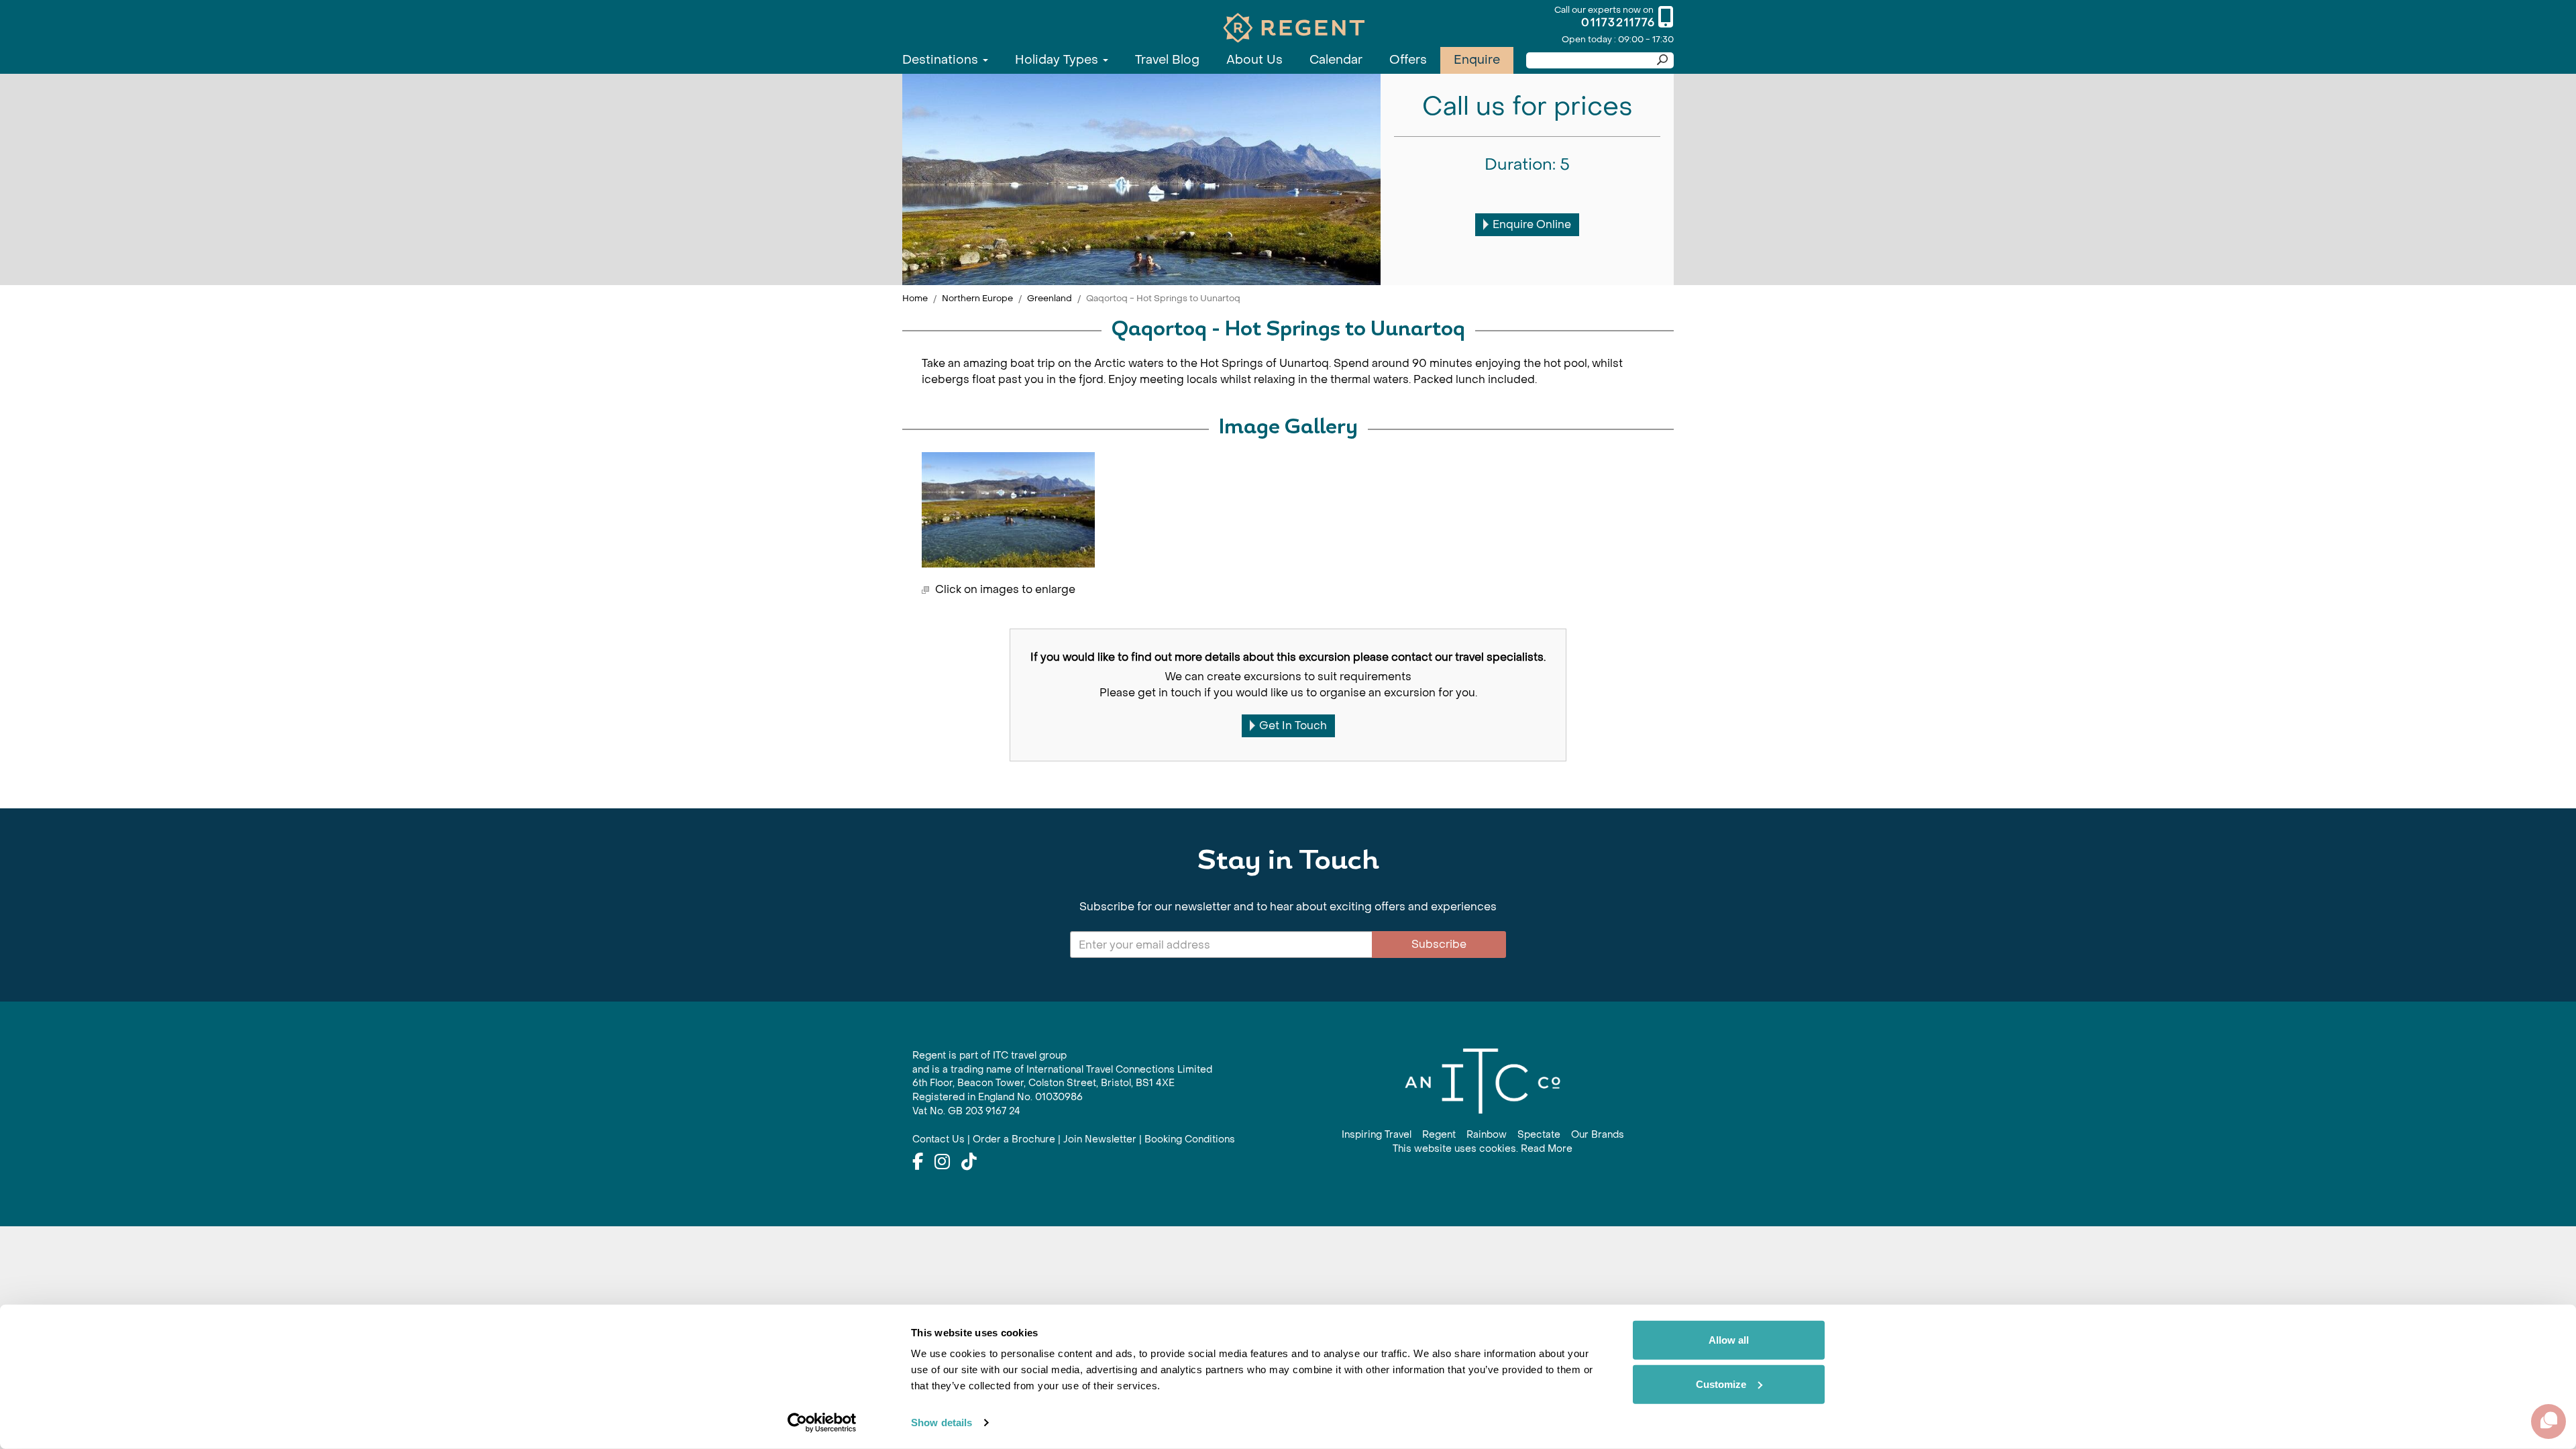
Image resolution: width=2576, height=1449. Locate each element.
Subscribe (1439, 944)
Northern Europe (977, 298)
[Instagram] (942, 1163)
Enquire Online (1532, 224)
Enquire (1477, 60)
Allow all (1729, 1340)
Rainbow (1487, 1135)
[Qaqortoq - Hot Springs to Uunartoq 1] (1008, 510)
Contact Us (938, 1139)
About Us (1254, 60)
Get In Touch (1293, 726)
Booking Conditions (1190, 1139)
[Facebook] (918, 1163)
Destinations (942, 60)
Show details (942, 1423)
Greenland (1050, 298)
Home (915, 298)
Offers (1408, 60)
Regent (1439, 1135)
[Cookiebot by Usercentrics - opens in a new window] (822, 1423)
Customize (1721, 1384)
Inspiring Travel (1377, 1135)
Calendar (1336, 60)
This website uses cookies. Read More (1483, 1149)
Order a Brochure (1014, 1139)
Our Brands (1598, 1135)
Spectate (1539, 1135)
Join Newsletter (1100, 1139)
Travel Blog (1167, 60)
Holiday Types (1058, 60)
